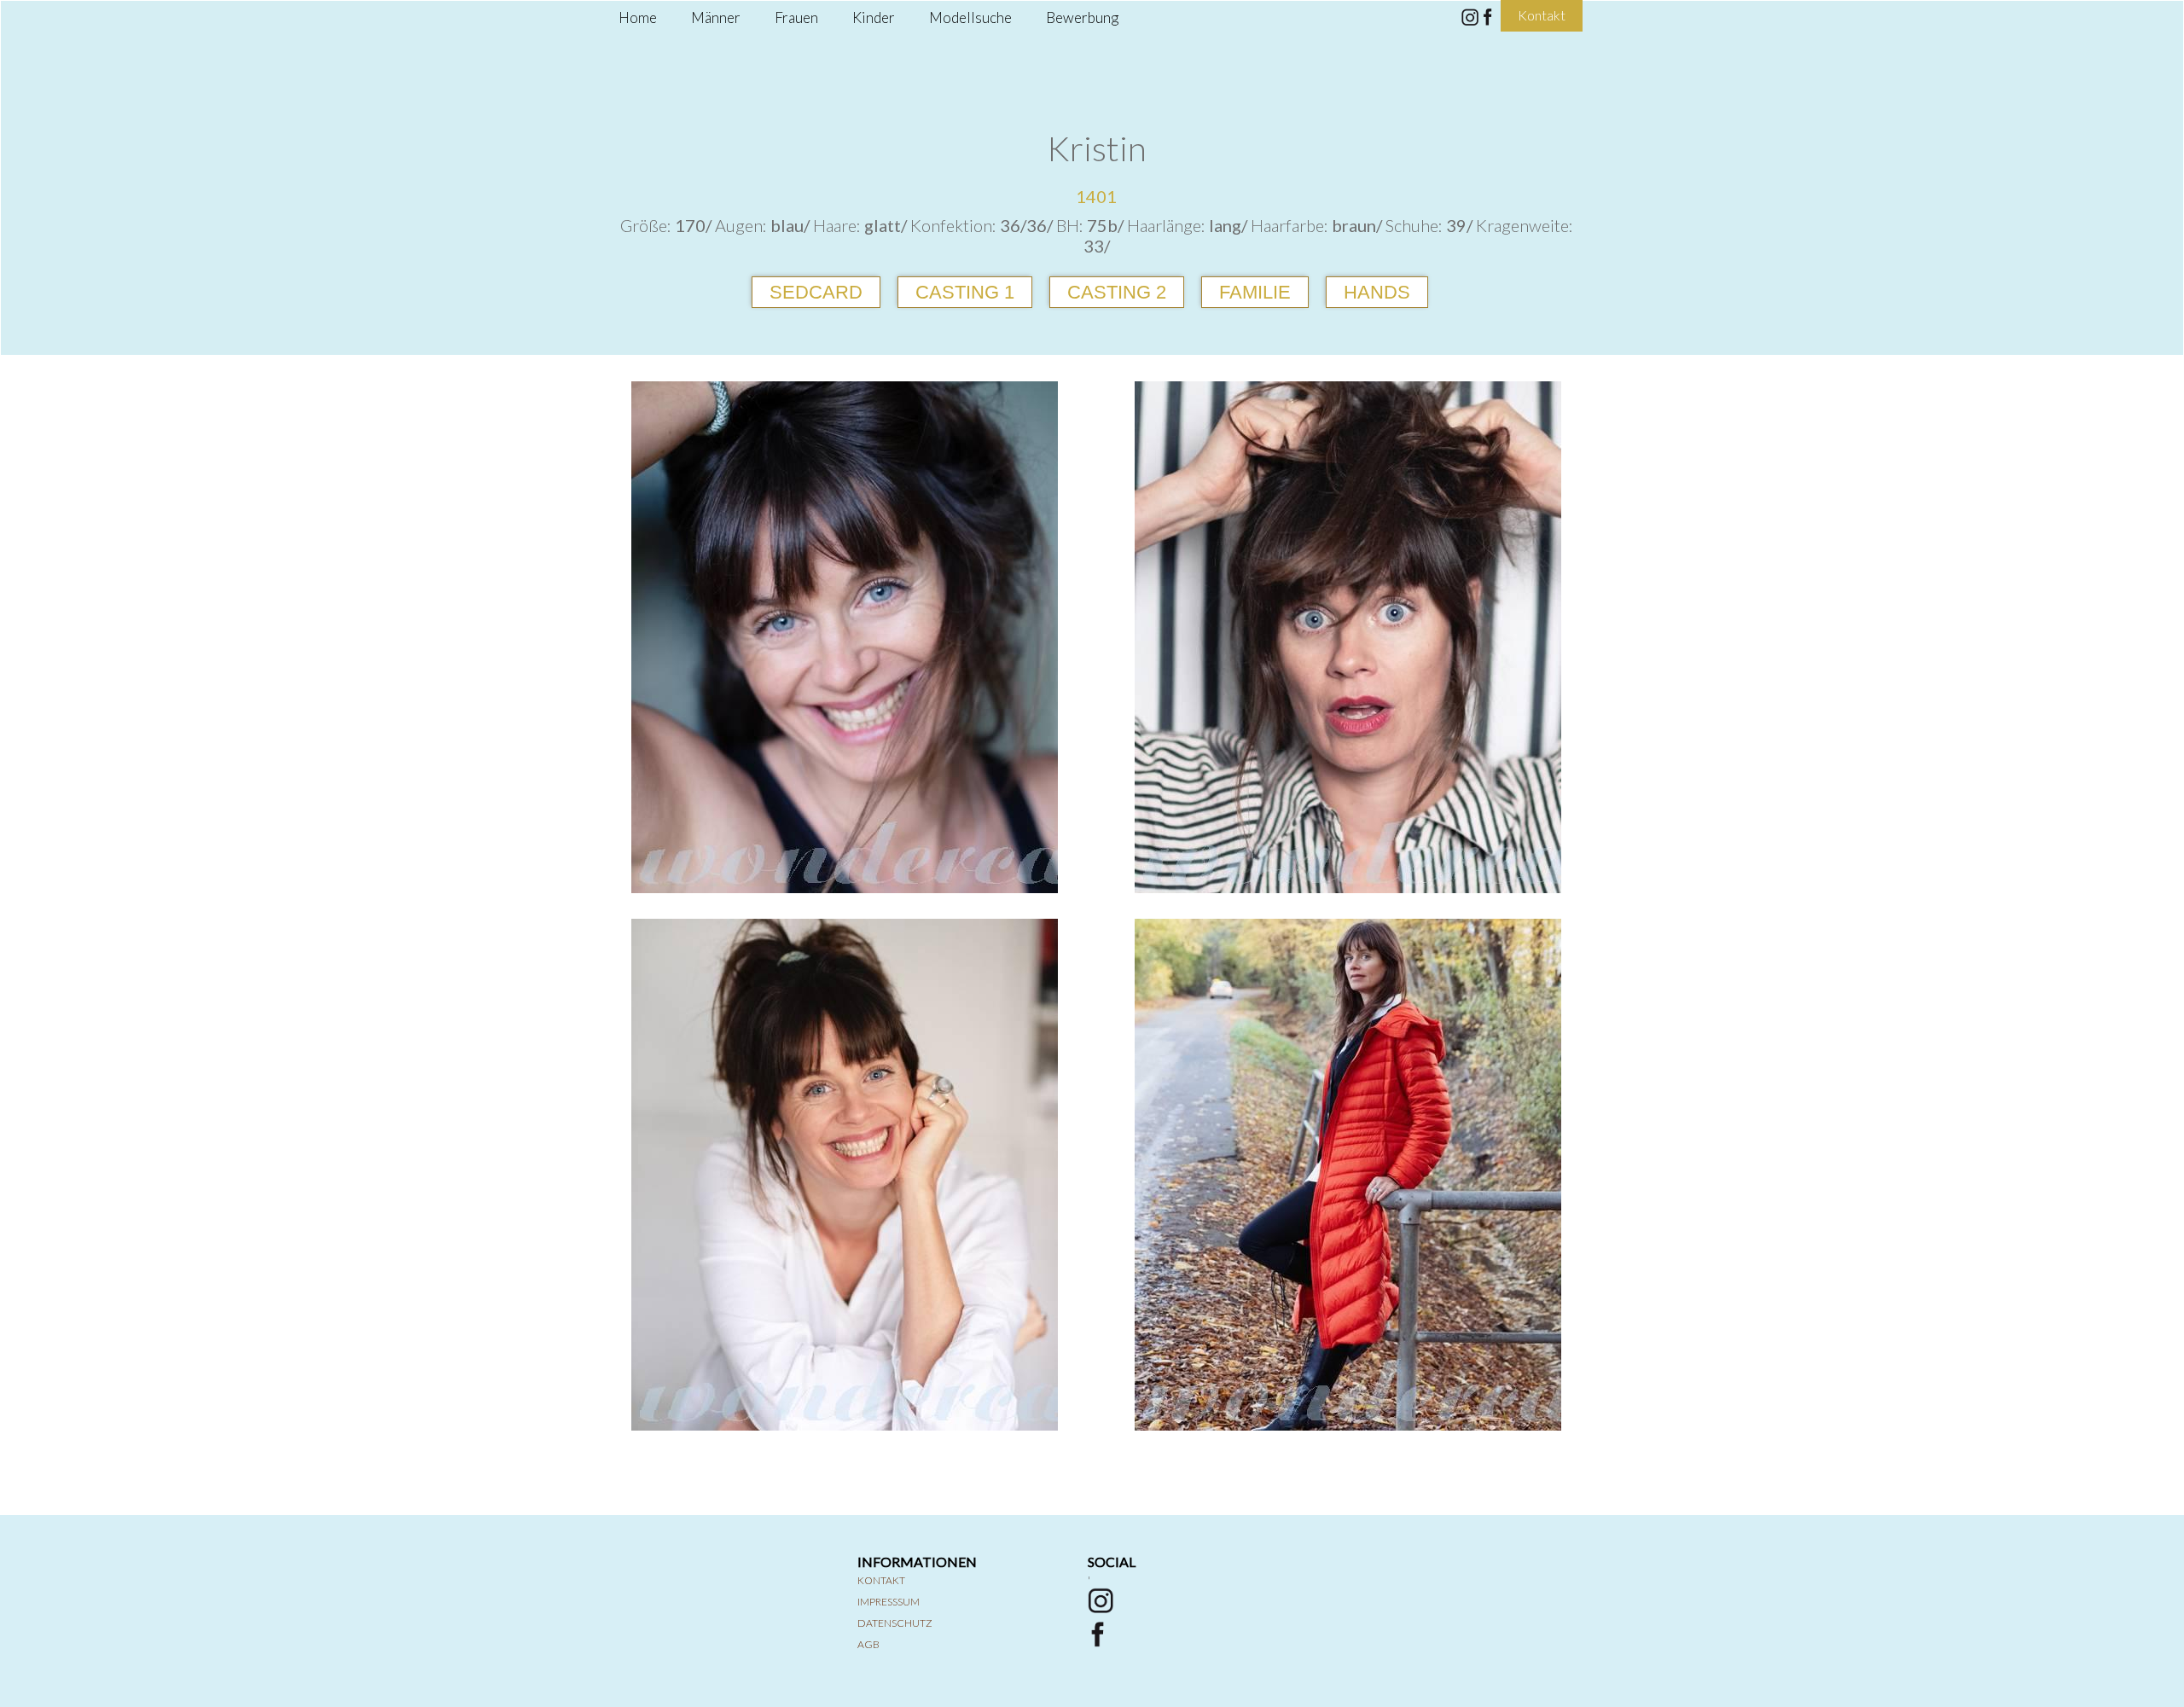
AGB (868, 1644)
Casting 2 (1117, 292)
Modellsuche (970, 17)
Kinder (874, 17)
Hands (1377, 292)
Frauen (796, 17)
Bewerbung (1082, 17)
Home (638, 17)
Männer (716, 17)
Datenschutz (895, 1623)
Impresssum (889, 1602)
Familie (1255, 292)
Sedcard (816, 292)
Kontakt (881, 1580)
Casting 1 (965, 292)
